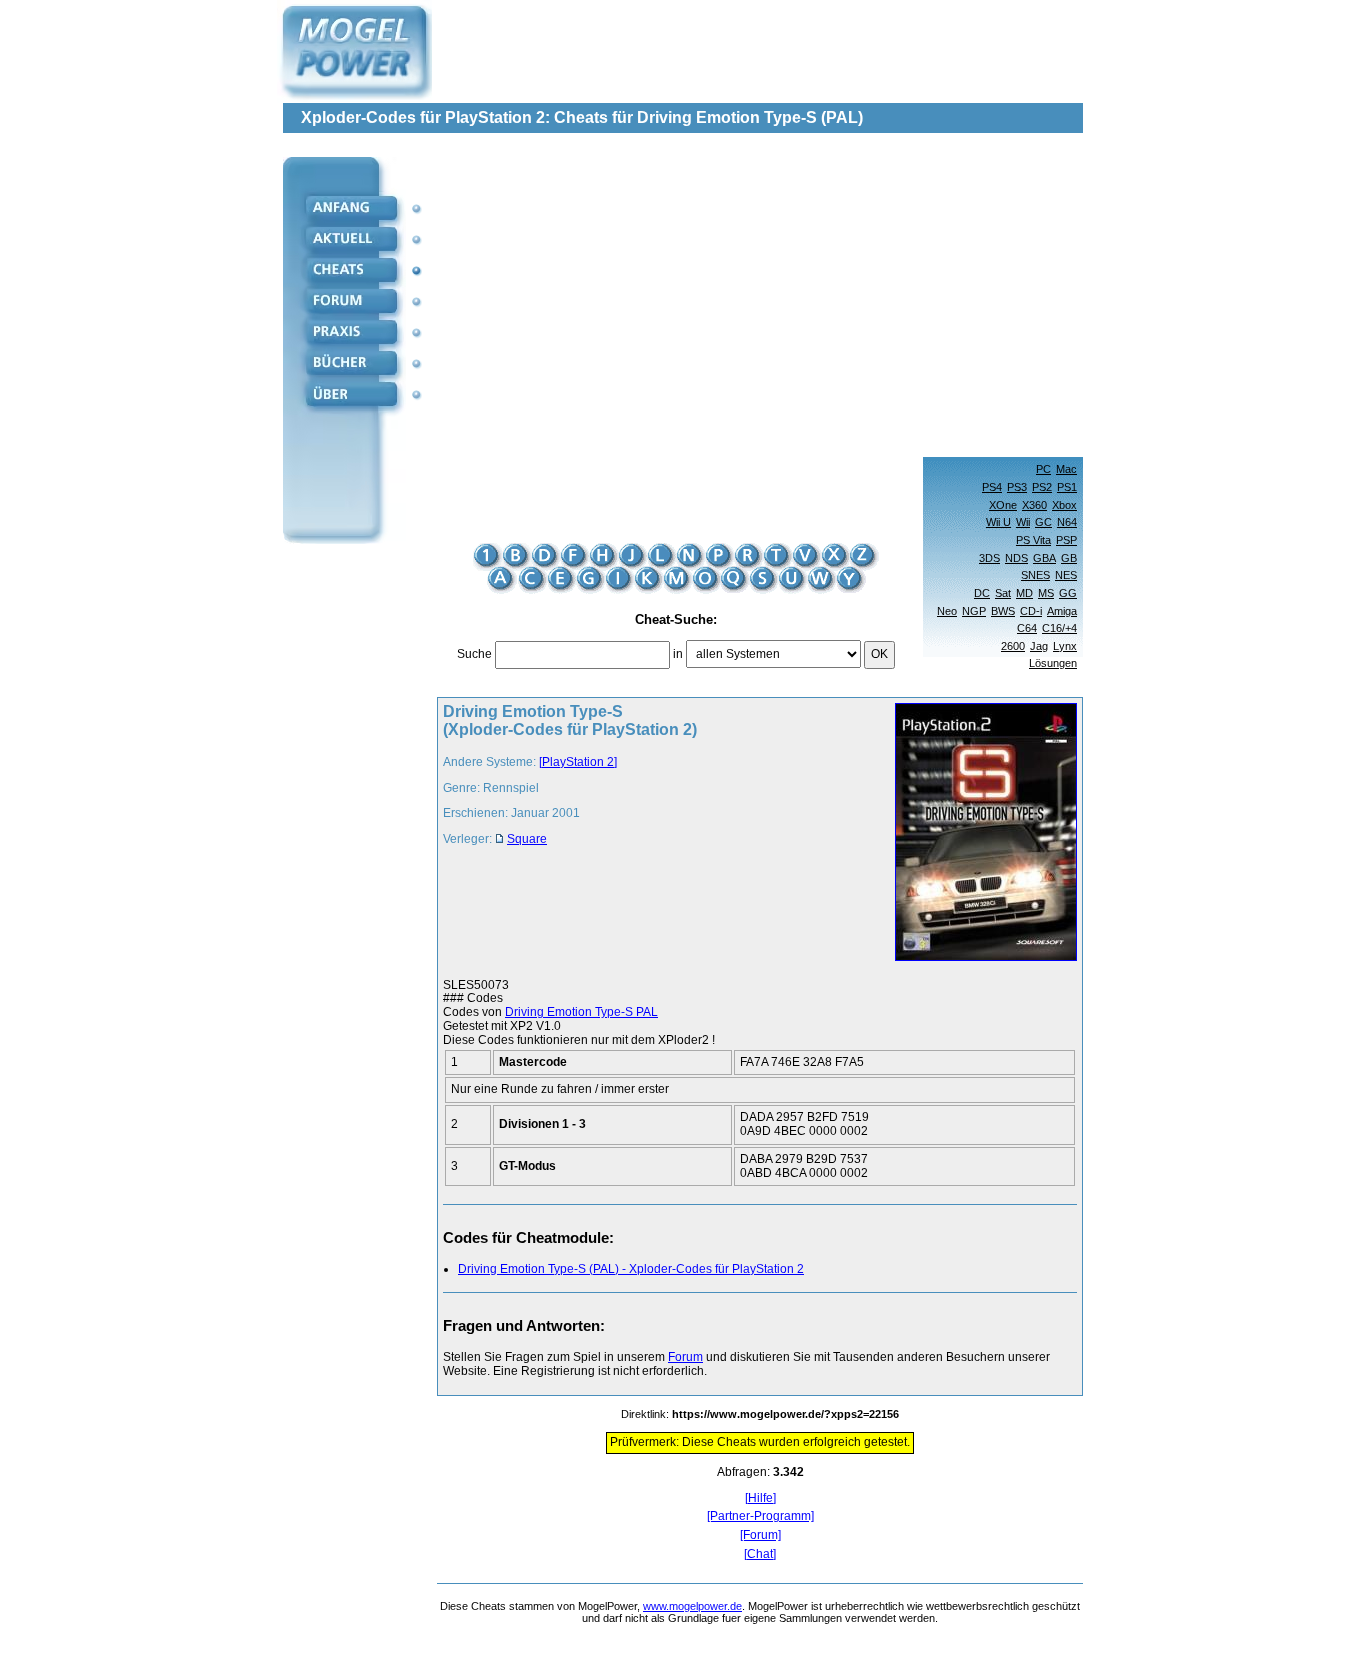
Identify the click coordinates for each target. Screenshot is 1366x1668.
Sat (1003, 593)
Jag (1039, 646)
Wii (1023, 522)
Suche (474, 654)
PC (1043, 469)
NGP (974, 611)
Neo (947, 611)
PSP (1066, 540)
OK (879, 654)
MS (1046, 593)
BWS (1003, 611)
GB (1069, 558)
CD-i (1031, 611)
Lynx (1065, 646)
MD (1024, 593)
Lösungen (1053, 663)
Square (527, 839)
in (678, 654)
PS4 (992, 487)
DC (982, 593)
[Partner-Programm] (760, 1516)
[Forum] (760, 1535)
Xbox (1064, 505)
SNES (1035, 575)
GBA (1044, 558)
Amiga (1062, 611)
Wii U (998, 522)
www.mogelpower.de (692, 1606)
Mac (1066, 469)
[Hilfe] (760, 1498)
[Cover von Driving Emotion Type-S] (980, 834)
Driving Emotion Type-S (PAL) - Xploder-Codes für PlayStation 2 (631, 1269)
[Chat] (760, 1554)
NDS (1016, 558)
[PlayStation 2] (578, 762)
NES (1066, 575)
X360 (1034, 505)
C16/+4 (1059, 628)
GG (1068, 593)
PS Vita (1033, 540)
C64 (1027, 628)
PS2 (1042, 487)
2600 (1013, 646)
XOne (1003, 505)
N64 (1067, 522)
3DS (989, 558)
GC (1043, 522)
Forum (685, 1357)
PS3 (1017, 487)
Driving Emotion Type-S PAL (581, 1012)
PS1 (1067, 487)
